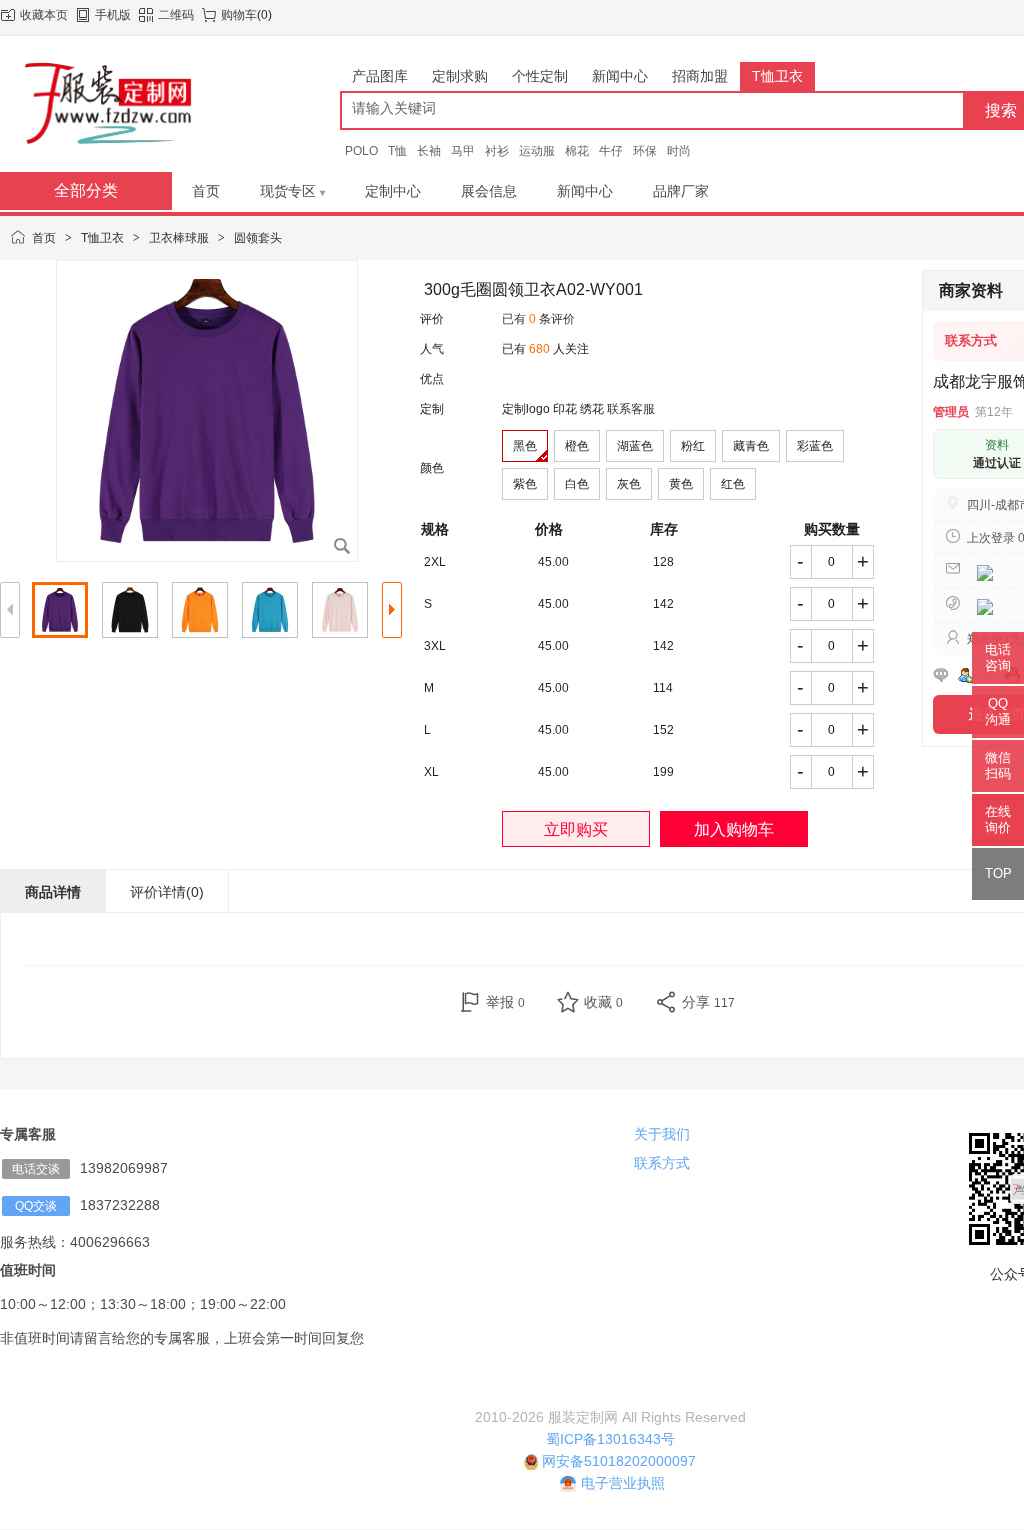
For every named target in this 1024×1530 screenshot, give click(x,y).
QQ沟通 (998, 711)
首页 (44, 238)
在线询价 (998, 819)
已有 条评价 (538, 319)
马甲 (463, 151)
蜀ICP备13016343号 (610, 1439)
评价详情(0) (167, 892)
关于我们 (662, 1134)
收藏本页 (44, 15)
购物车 (239, 15)
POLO (361, 151)
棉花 (577, 151)
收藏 (603, 1002)
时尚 (679, 151)
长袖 (429, 151)
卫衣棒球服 (179, 238)
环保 (645, 151)
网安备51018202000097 (617, 1461)
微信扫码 (998, 765)
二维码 (176, 15)
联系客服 (631, 409)
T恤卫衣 (102, 238)
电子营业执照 (623, 1483)
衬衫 (497, 151)
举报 (505, 1002)
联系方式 (662, 1163)
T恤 (397, 151)
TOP (998, 873)
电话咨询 (998, 657)
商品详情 (53, 892)
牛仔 (611, 151)
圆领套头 (258, 238)
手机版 (113, 15)
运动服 (537, 151)
